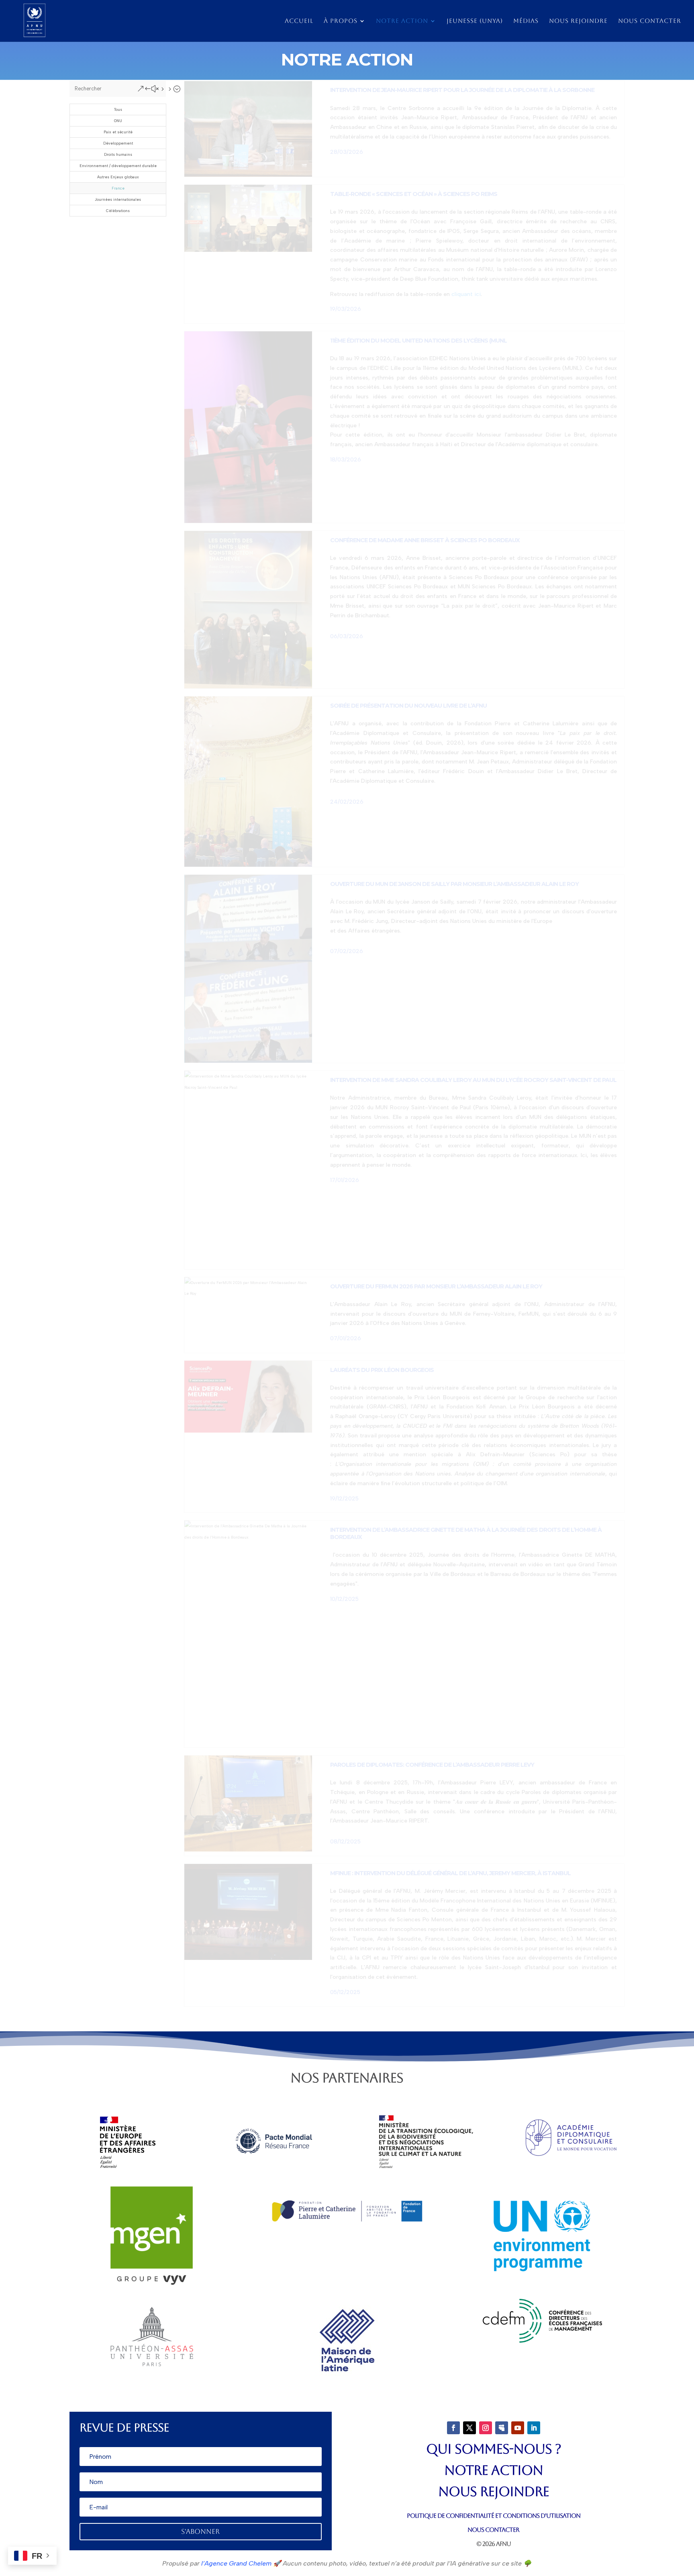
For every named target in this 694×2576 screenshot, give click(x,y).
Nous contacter (650, 21)
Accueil (299, 21)
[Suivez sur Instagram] (486, 2428)
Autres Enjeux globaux (118, 177)
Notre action (402, 21)
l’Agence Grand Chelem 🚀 (240, 2563)
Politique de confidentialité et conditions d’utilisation (494, 2516)
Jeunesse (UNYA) (475, 21)
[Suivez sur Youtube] (518, 2428)
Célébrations (118, 211)
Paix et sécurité (118, 132)
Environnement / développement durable (118, 166)
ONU (118, 121)
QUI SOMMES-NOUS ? (494, 2449)
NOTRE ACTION (494, 2470)
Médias (526, 21)
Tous (118, 109)
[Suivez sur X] (469, 2428)
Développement (118, 143)
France (118, 188)
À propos (341, 21)
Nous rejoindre (578, 21)
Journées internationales (118, 199)
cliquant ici (466, 294)
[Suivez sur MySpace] (502, 2428)
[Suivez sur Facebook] (453, 2428)
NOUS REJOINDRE (494, 2491)
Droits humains (118, 154)
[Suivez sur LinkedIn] (534, 2428)
